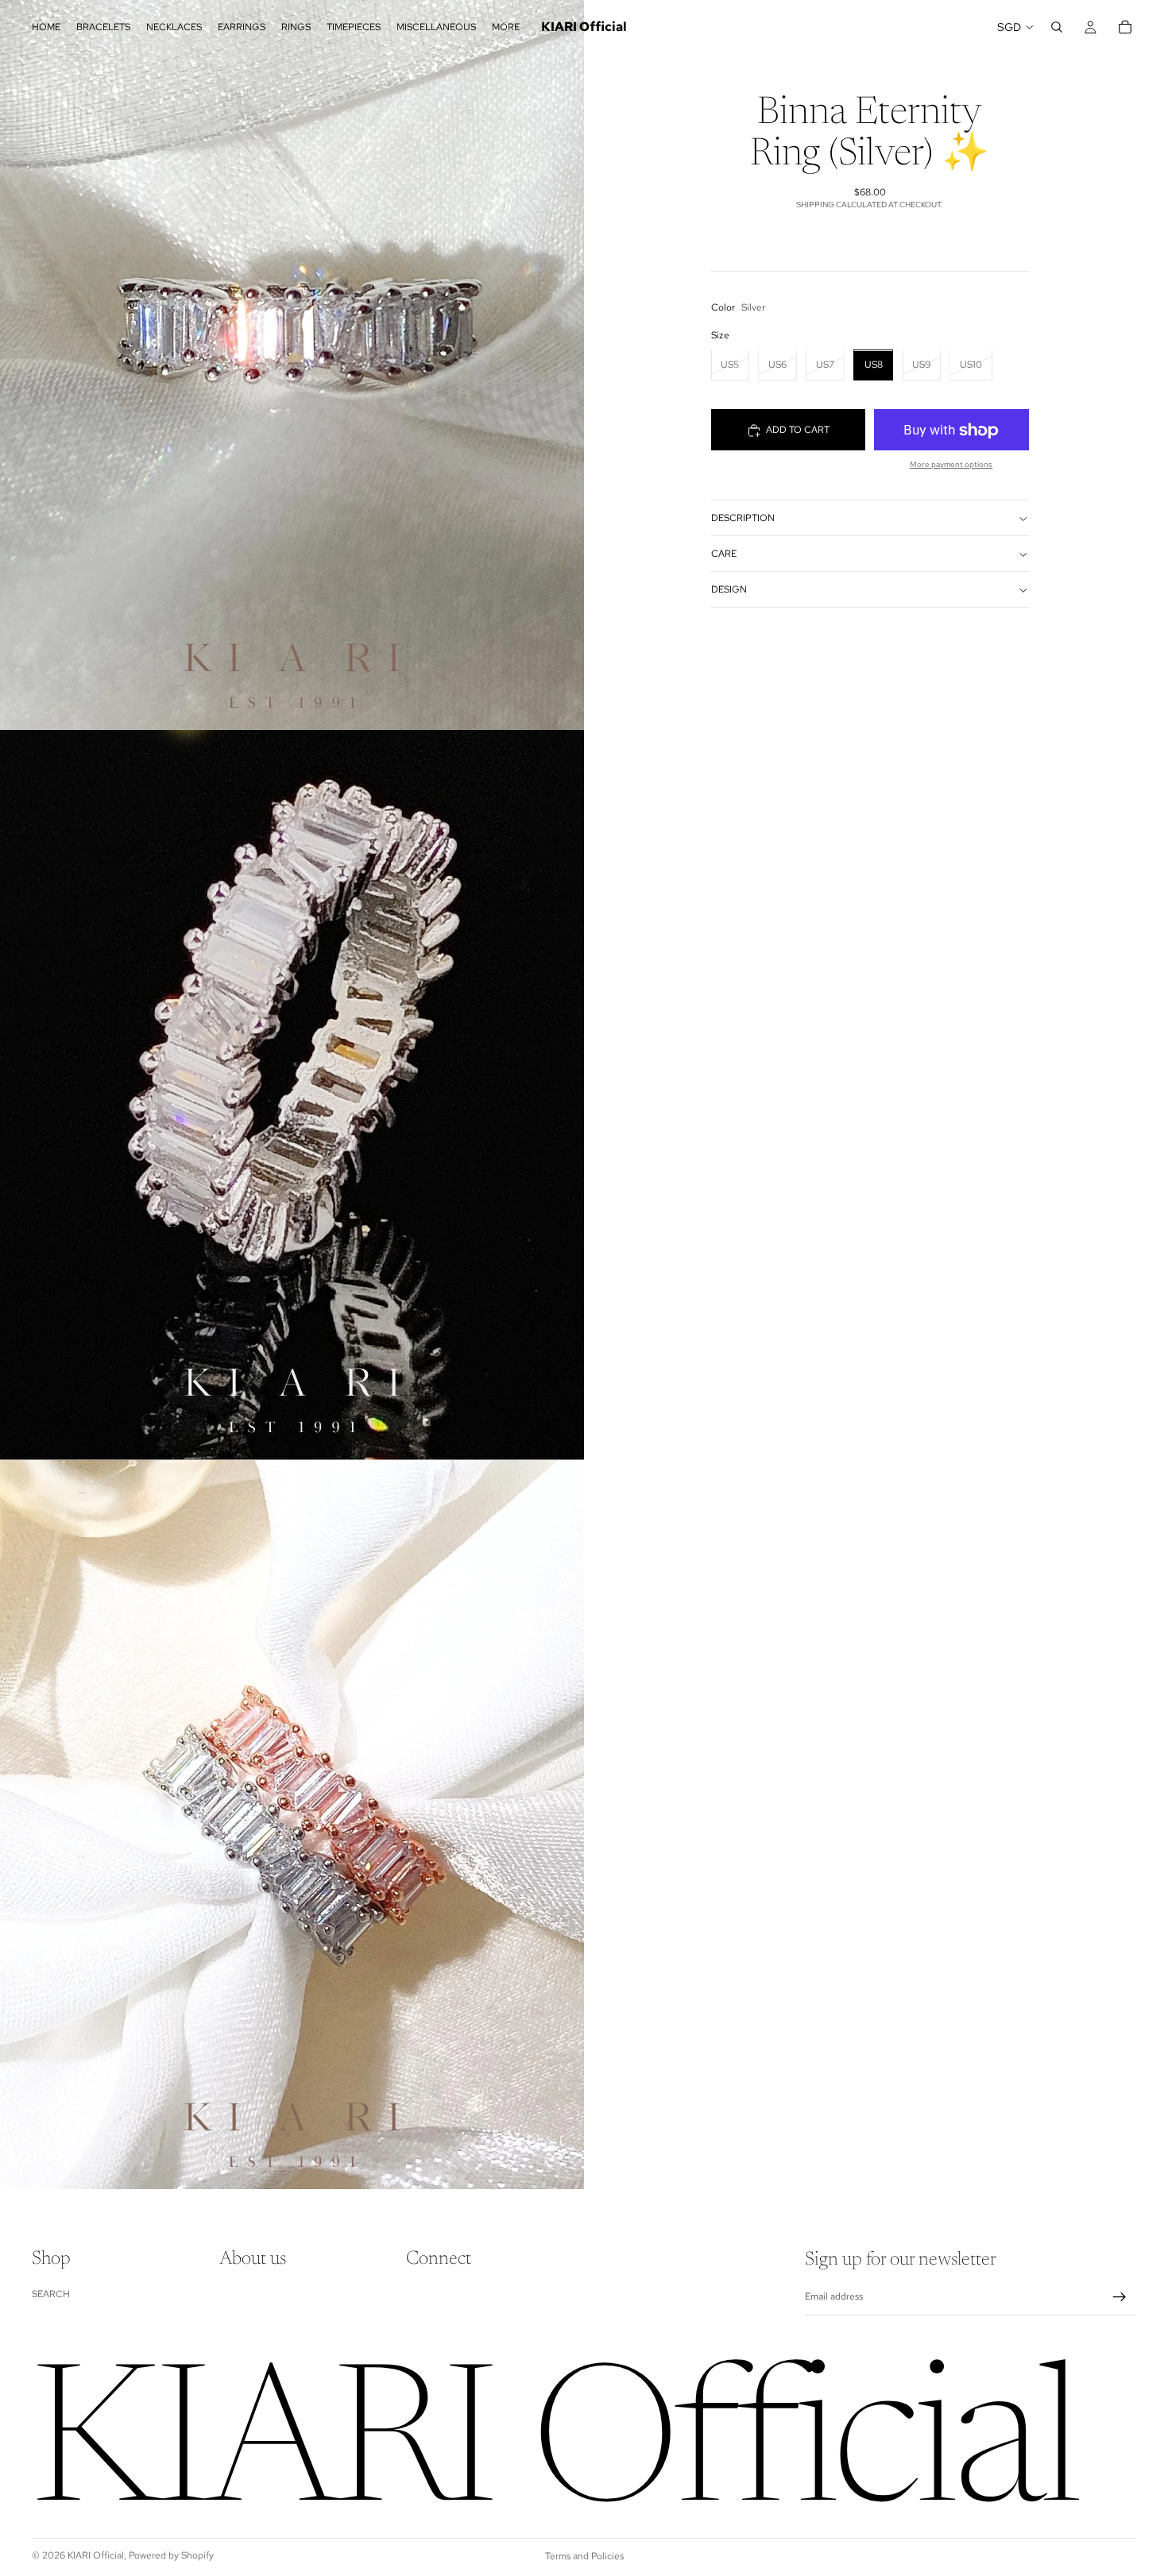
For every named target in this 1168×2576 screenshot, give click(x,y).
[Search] (1057, 27)
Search (51, 2294)
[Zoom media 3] (292, 1825)
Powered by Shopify (171, 2555)
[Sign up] (1120, 2297)
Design (729, 589)
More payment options (951, 465)
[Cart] (1125, 27)
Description (743, 518)
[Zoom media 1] (292, 365)
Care (724, 554)
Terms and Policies (584, 2556)
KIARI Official (96, 2555)
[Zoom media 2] (292, 1095)
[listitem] (506, 27)
